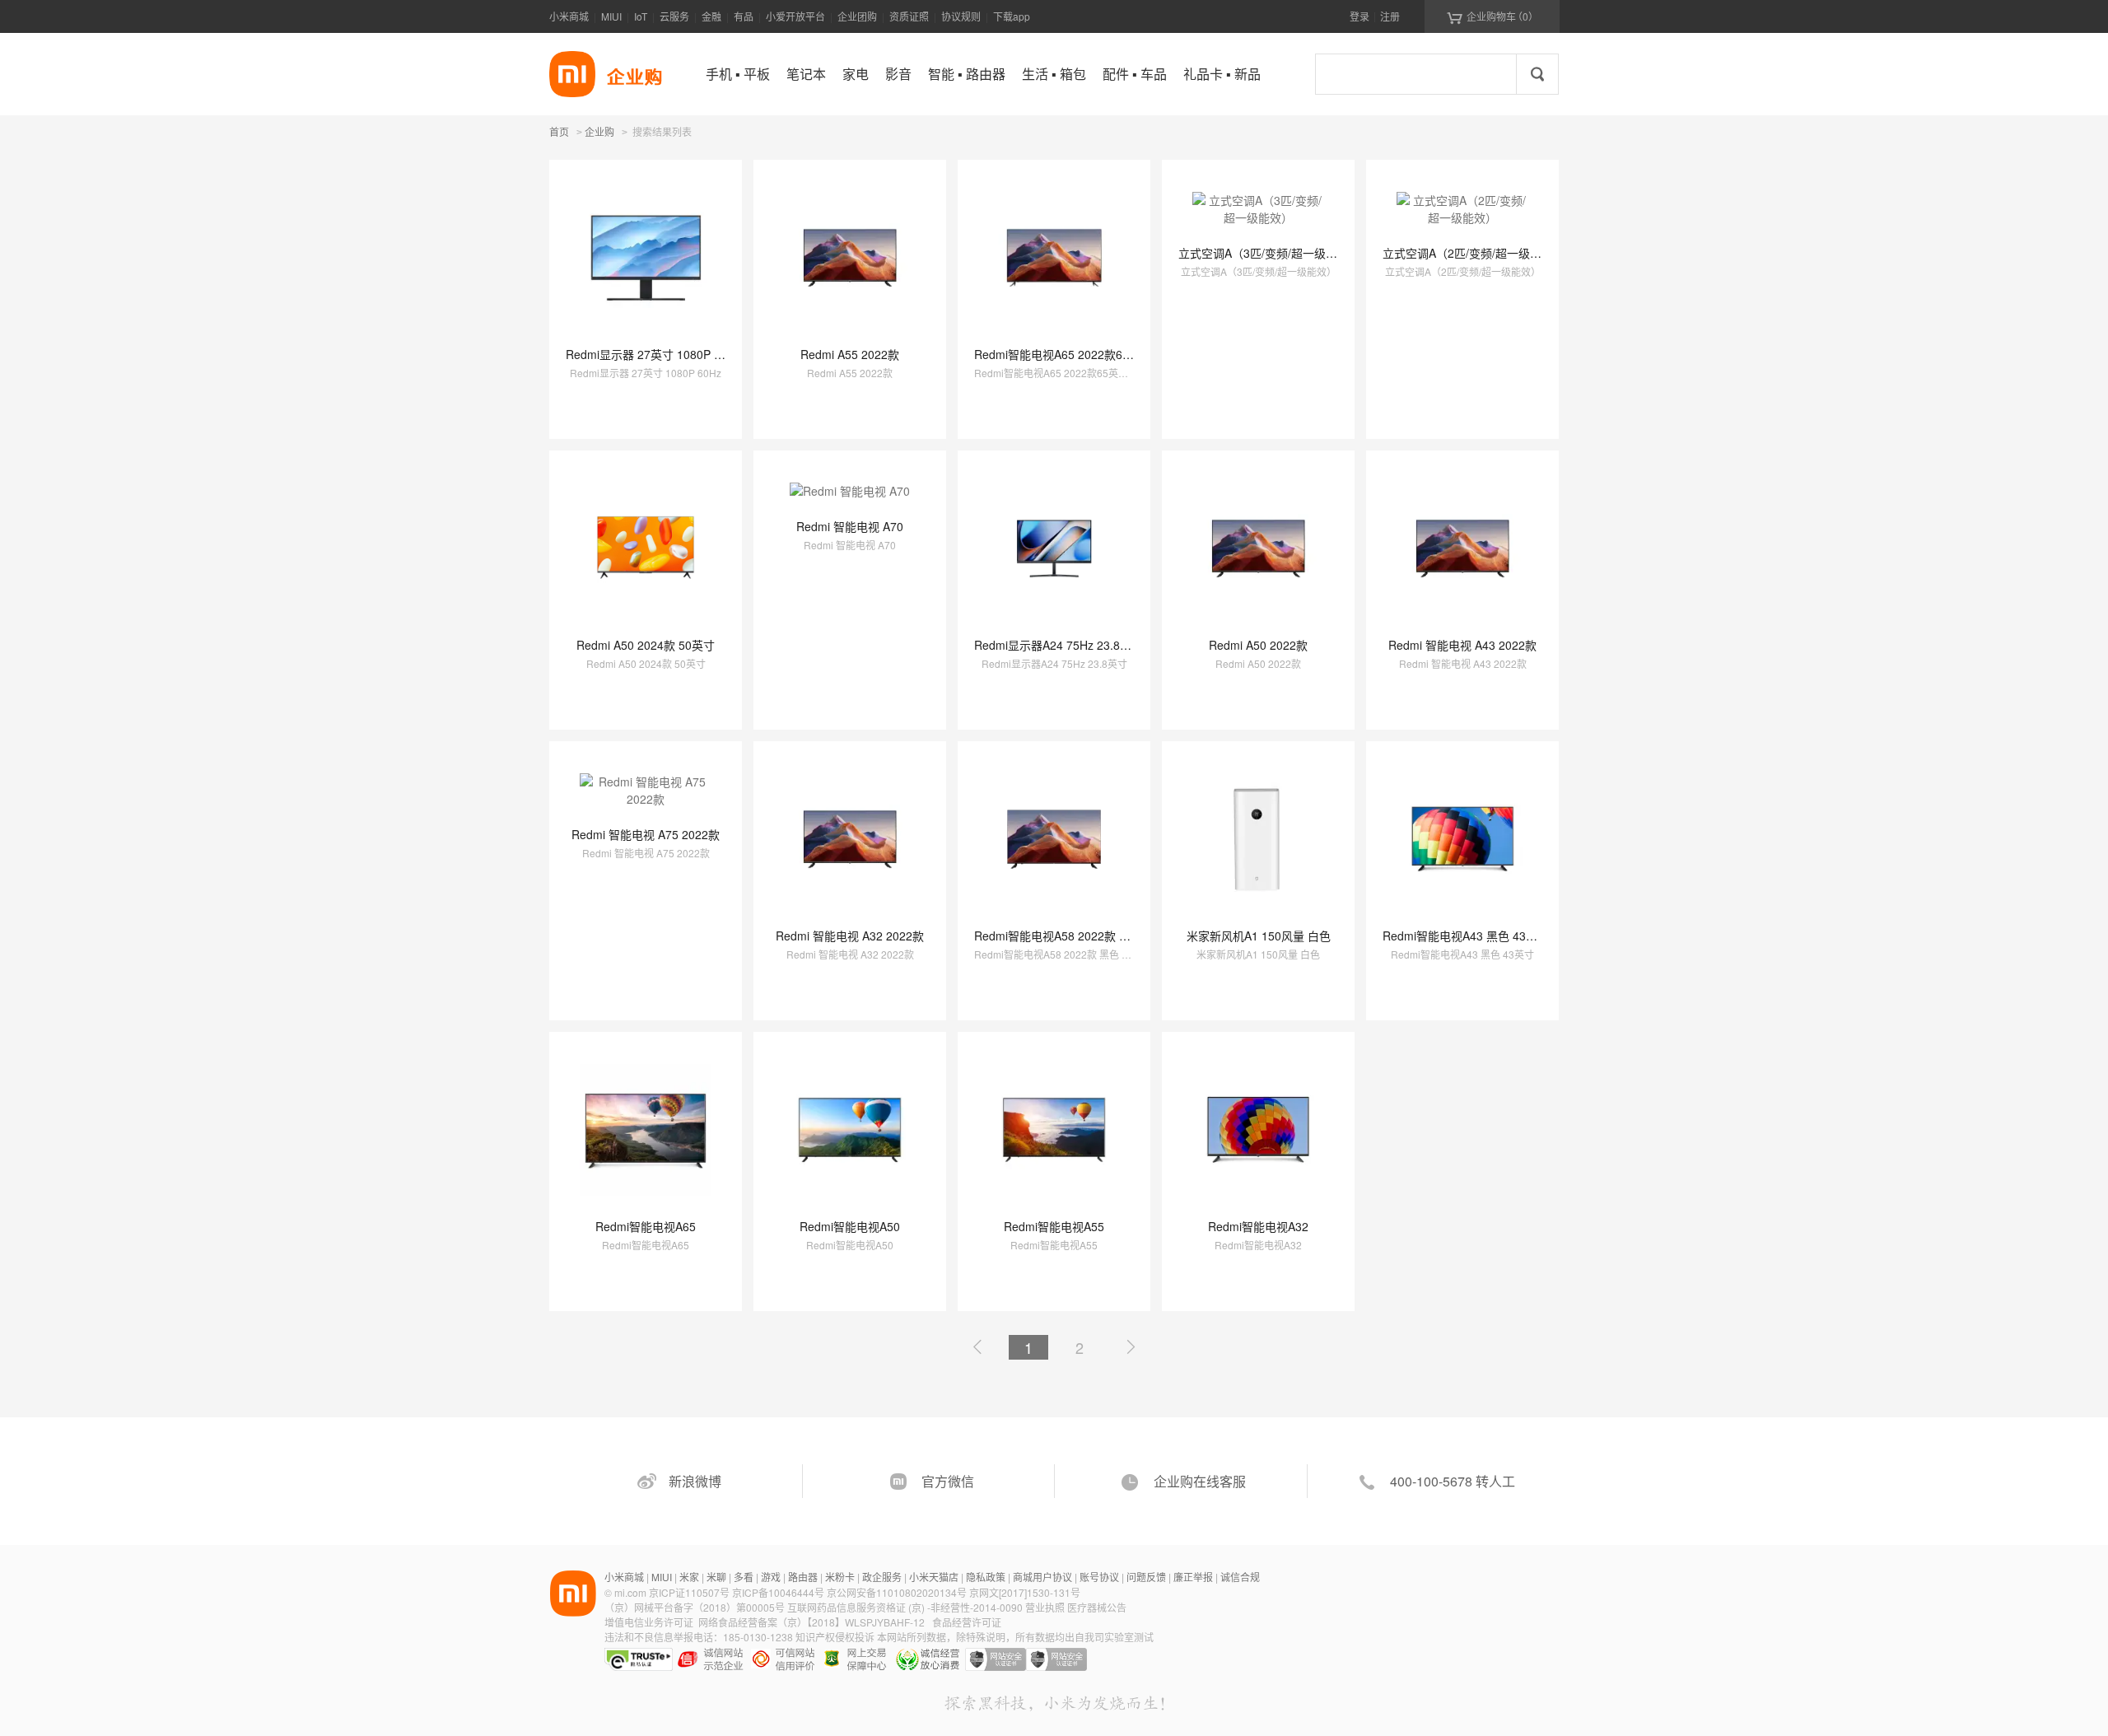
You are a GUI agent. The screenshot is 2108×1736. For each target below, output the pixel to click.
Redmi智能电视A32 (1258, 1226)
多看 (744, 1577)
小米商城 (569, 16)
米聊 (716, 1577)
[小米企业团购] (572, 74)
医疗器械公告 (1097, 1607)
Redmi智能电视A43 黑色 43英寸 (1466, 936)
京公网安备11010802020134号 (898, 1592)
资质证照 (909, 16)
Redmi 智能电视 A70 (850, 526)
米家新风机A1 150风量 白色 (1259, 936)
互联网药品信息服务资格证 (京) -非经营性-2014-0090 (906, 1607)
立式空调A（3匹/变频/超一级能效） (1269, 253)
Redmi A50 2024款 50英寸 (646, 645)
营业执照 (1045, 1607)
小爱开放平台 (795, 16)
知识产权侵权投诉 (835, 1637)
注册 (1390, 16)
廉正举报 (1193, 1577)
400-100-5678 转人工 (1453, 1481)
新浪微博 (695, 1481)
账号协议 (1099, 1577)
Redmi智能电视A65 (646, 1226)
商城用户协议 (1042, 1577)
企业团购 (857, 16)
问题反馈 (1146, 1577)
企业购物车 (1492, 16)
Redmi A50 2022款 (1258, 645)
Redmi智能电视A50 (850, 1226)
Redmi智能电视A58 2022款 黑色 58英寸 (1078, 936)
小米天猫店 (934, 1577)
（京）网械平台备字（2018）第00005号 (696, 1607)
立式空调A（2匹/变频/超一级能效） (1474, 253)
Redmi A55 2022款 (850, 354)
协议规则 (961, 16)
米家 (689, 1577)
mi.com (630, 1592)
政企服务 (882, 1577)
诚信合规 (1240, 1577)
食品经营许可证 (967, 1622)
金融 (711, 16)
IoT (641, 16)
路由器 (803, 1577)
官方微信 (948, 1481)
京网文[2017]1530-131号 (1025, 1592)
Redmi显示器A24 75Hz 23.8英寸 (1059, 645)
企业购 (599, 133)
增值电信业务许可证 (649, 1622)
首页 (559, 131)
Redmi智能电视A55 (1054, 1226)
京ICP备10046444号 (778, 1592)
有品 (744, 16)
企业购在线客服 (1200, 1481)
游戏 (771, 1577)
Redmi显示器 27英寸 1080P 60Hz (653, 354)
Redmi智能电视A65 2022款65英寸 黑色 (1076, 354)
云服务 (674, 16)
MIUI (611, 16)
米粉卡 (840, 1577)
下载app (1012, 16)
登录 (1359, 16)
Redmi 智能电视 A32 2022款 (850, 936)
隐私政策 (986, 1577)
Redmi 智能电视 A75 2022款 (646, 834)
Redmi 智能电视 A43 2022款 (1462, 645)
